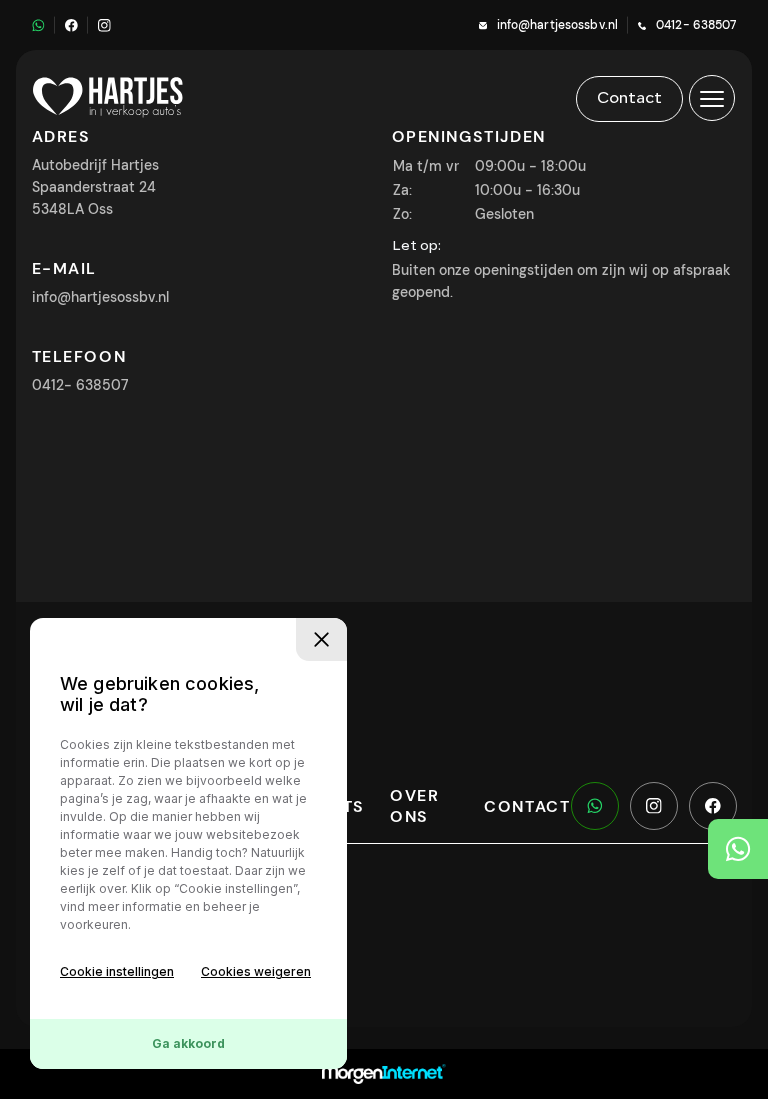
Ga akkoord (188, 1043)
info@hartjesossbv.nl (557, 25)
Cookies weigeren (256, 971)
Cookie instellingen (117, 971)
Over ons (414, 806)
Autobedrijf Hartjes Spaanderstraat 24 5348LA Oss (95, 187)
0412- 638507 (696, 25)
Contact (527, 806)
